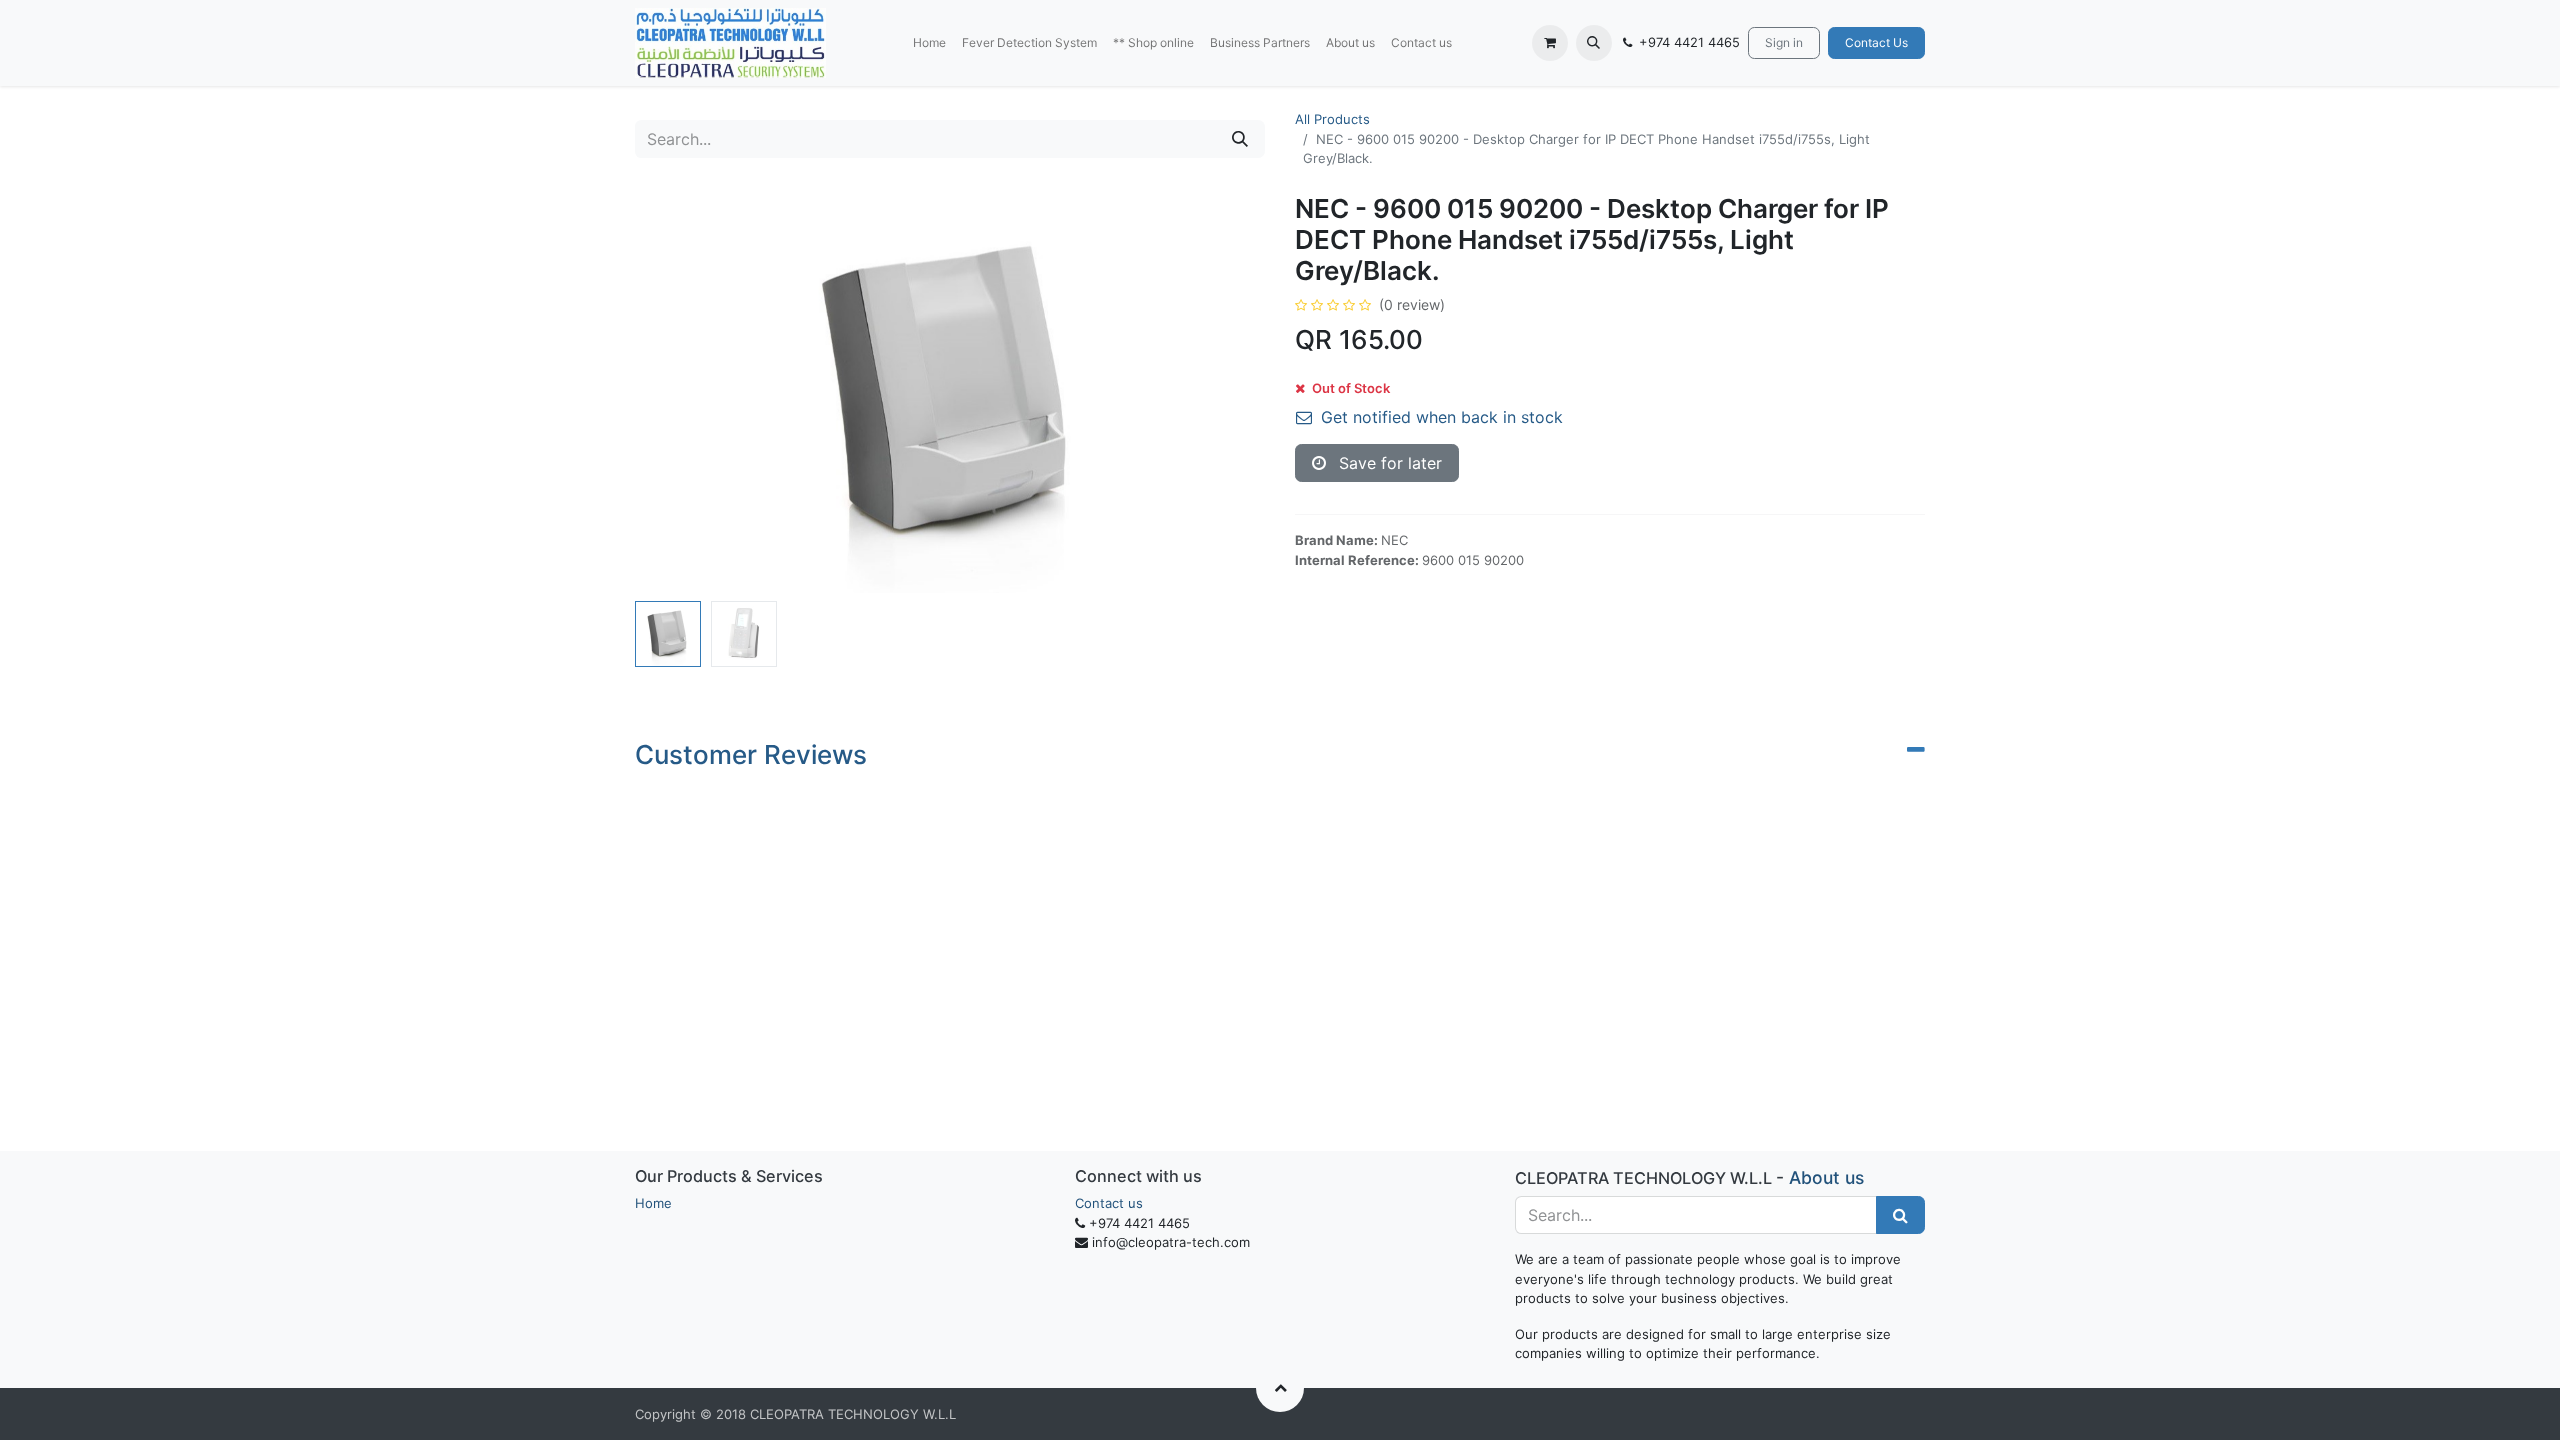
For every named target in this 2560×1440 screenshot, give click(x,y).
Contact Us (1876, 42)
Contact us (1109, 1203)
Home (653, 1203)
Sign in (1784, 42)
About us (1826, 1177)
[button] (1594, 43)
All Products (1332, 119)
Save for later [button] (1388, 463)
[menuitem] (929, 43)
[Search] (1240, 139)
